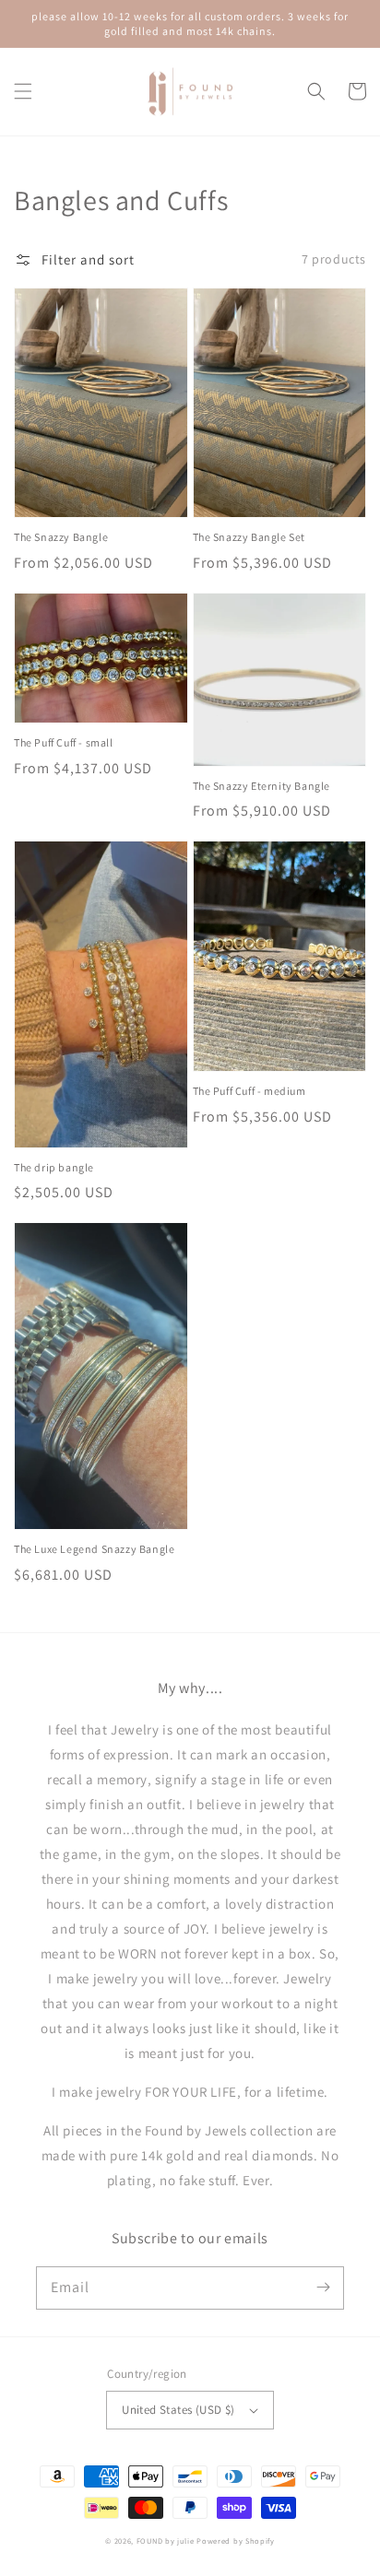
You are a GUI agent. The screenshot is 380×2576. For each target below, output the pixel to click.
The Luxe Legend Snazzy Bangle (94, 1549)
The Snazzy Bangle (61, 537)
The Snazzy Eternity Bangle (262, 786)
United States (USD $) (178, 2410)
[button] (23, 91)
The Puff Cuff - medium (249, 1091)
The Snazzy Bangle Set (249, 537)
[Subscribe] (323, 2288)
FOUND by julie (166, 2541)
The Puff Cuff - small (64, 742)
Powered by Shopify (236, 2541)
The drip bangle (54, 1167)
